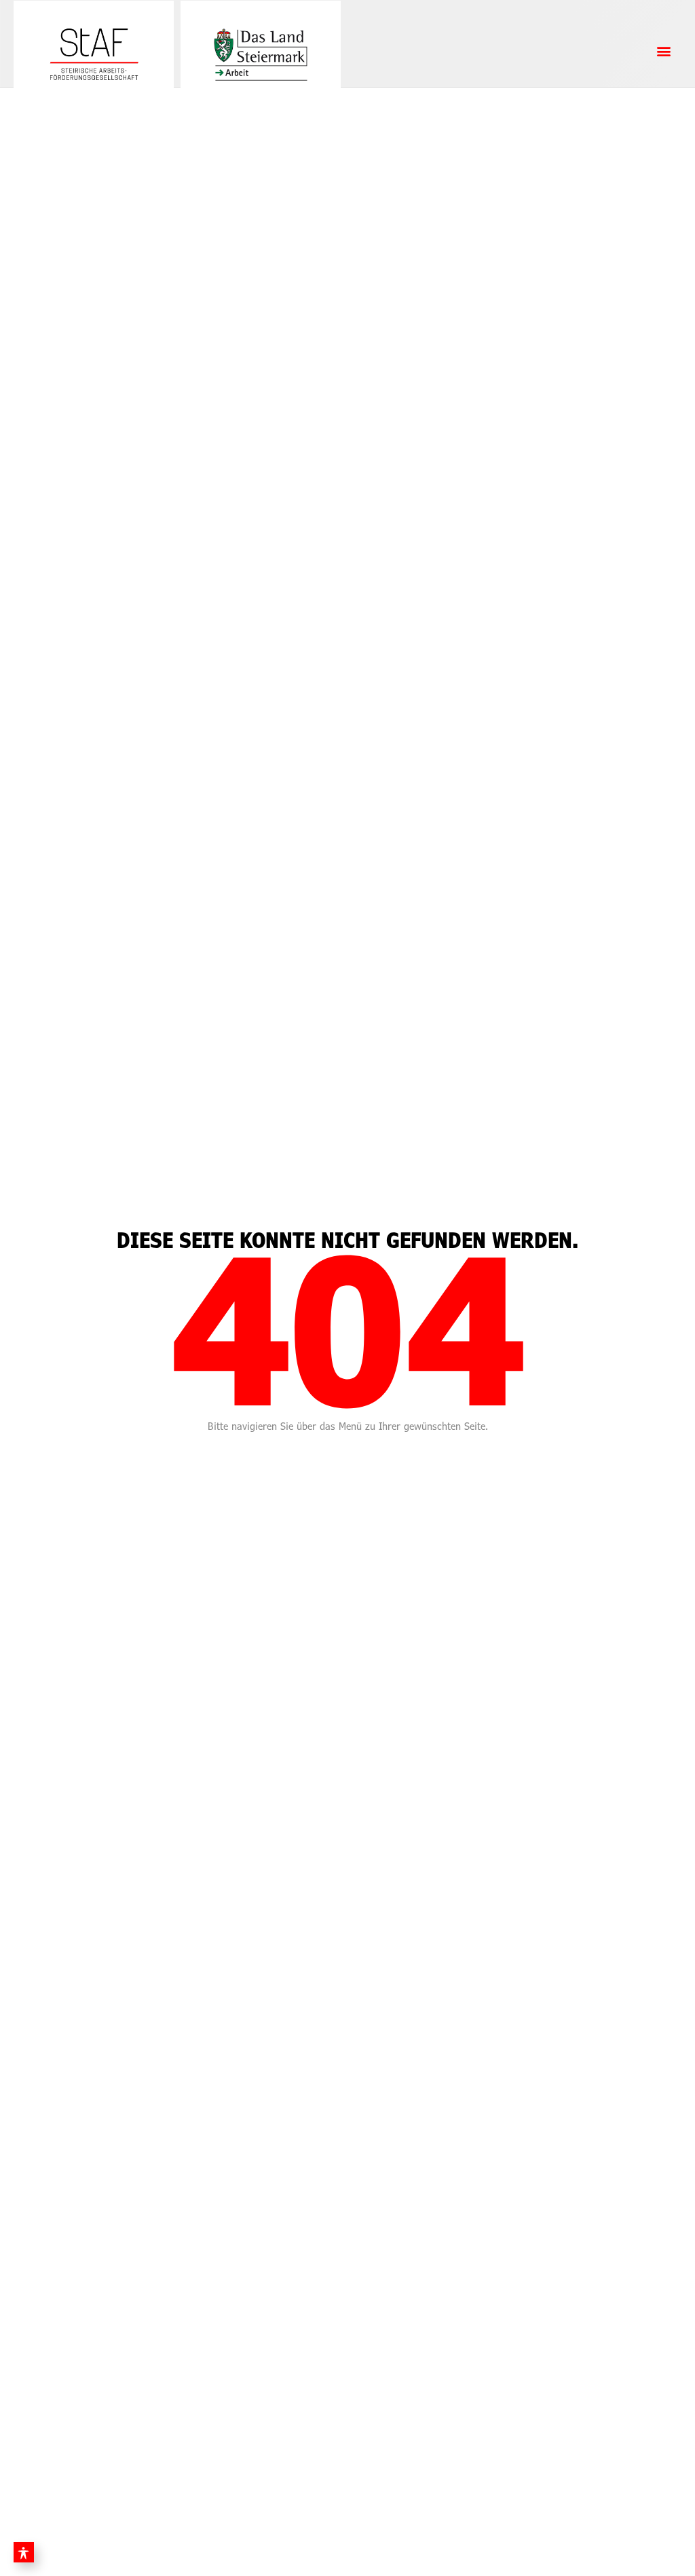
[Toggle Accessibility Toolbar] (24, 2552)
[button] (663, 51)
